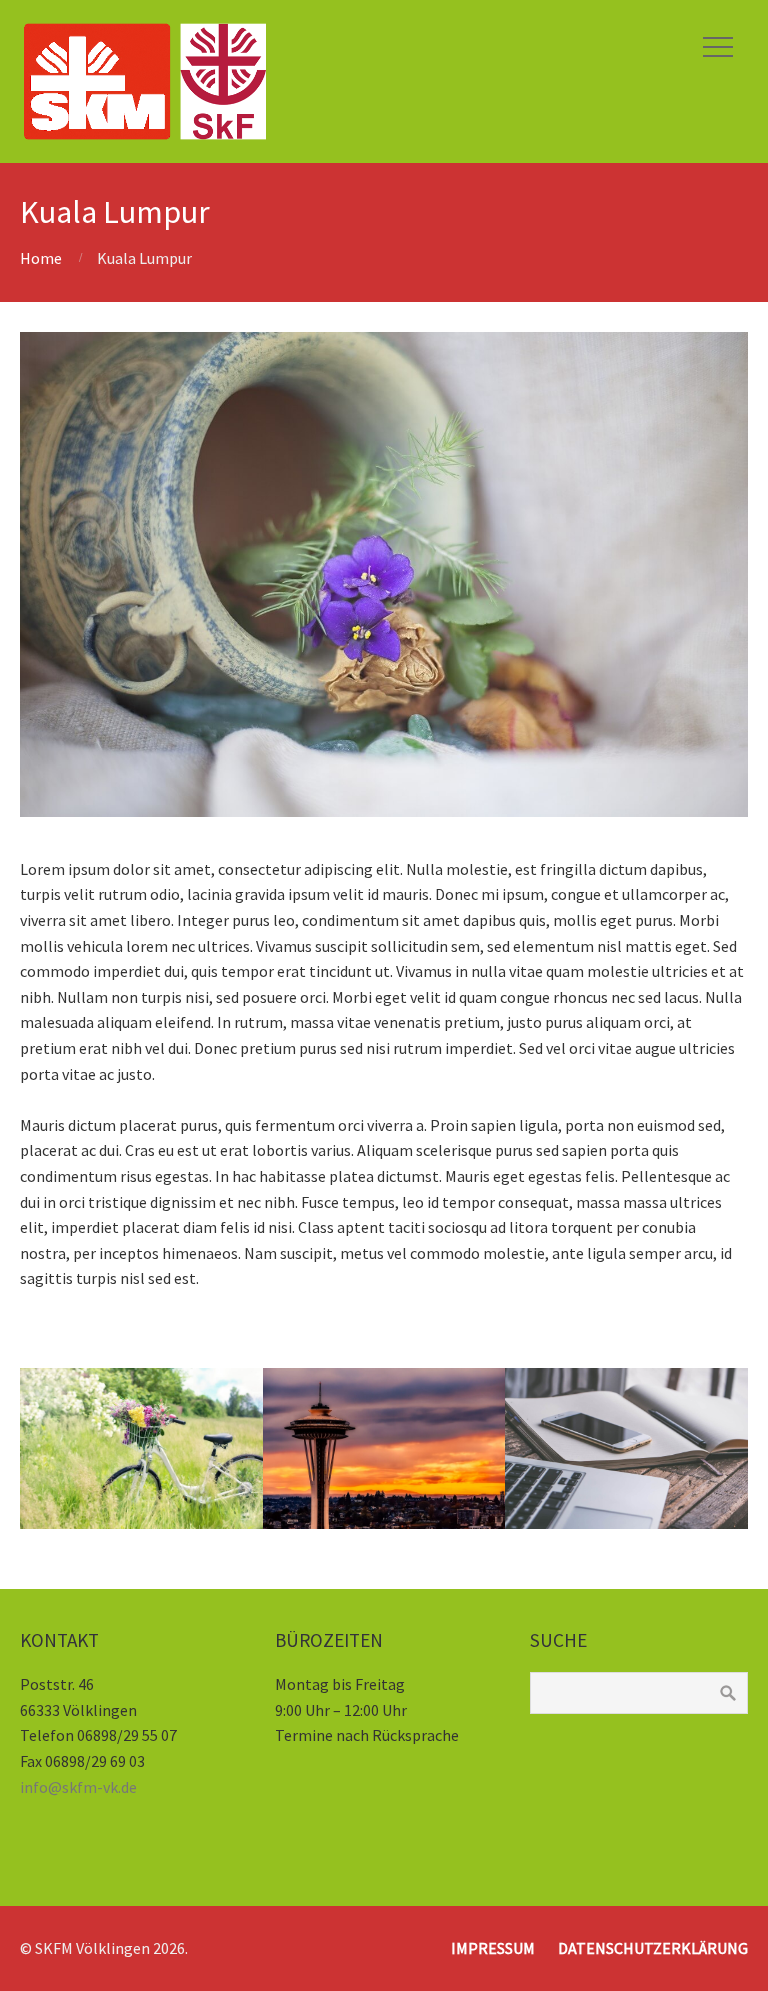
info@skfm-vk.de (78, 1787)
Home (41, 258)
